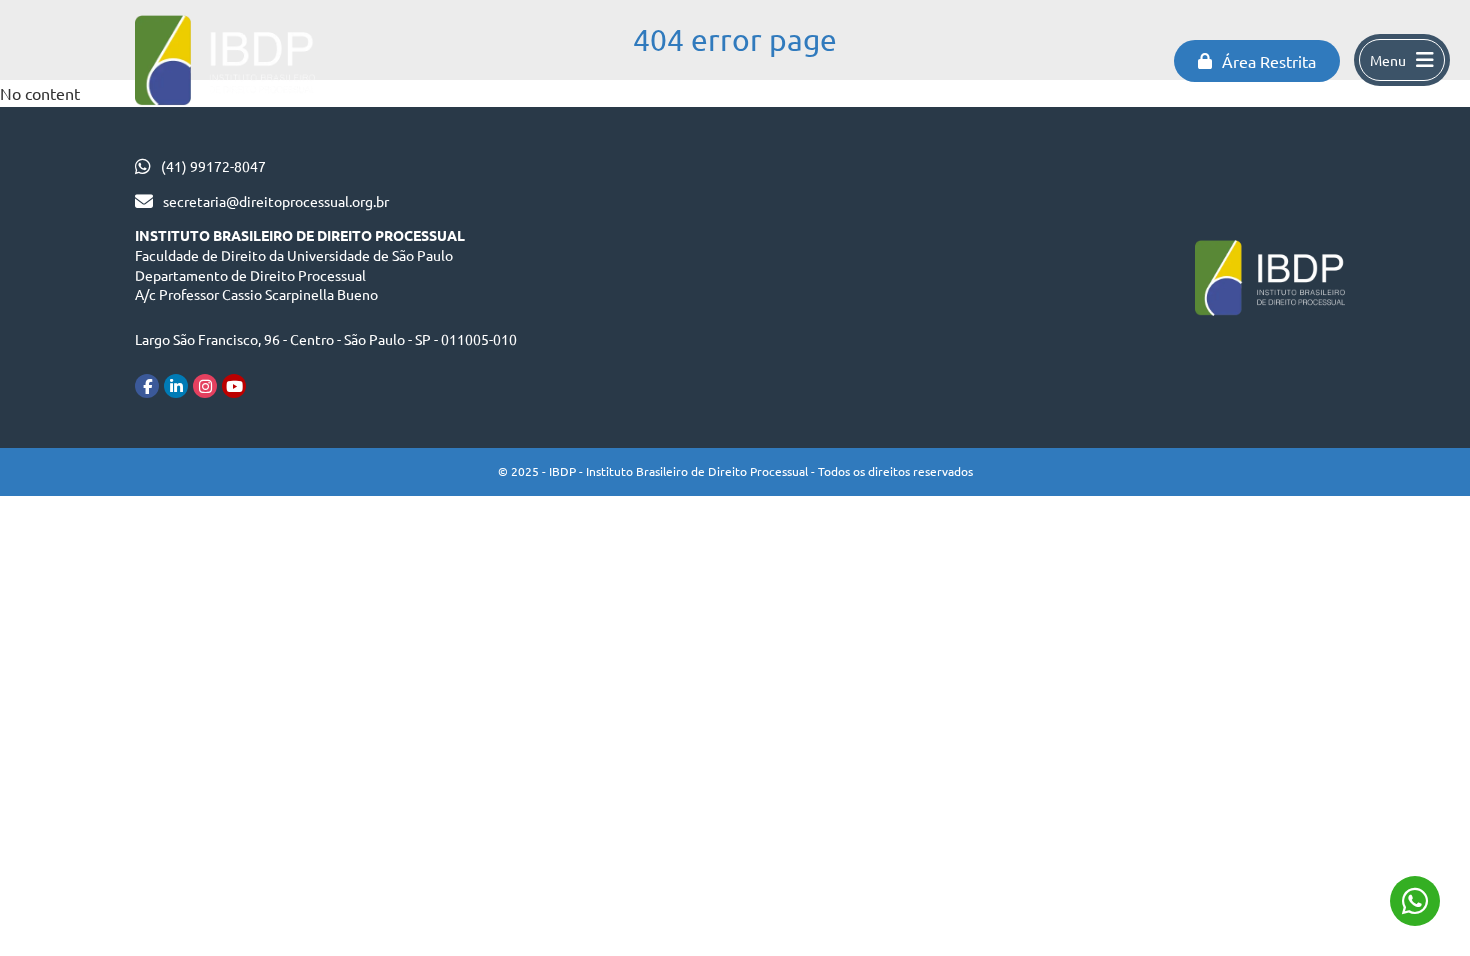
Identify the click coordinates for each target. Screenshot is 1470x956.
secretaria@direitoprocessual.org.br (276, 201)
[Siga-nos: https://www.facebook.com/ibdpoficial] (147, 386)
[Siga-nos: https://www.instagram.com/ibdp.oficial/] (205, 386)
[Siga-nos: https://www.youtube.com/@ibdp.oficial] (234, 386)
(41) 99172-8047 (213, 166)
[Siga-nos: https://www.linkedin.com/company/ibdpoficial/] (176, 386)
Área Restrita (1269, 61)
